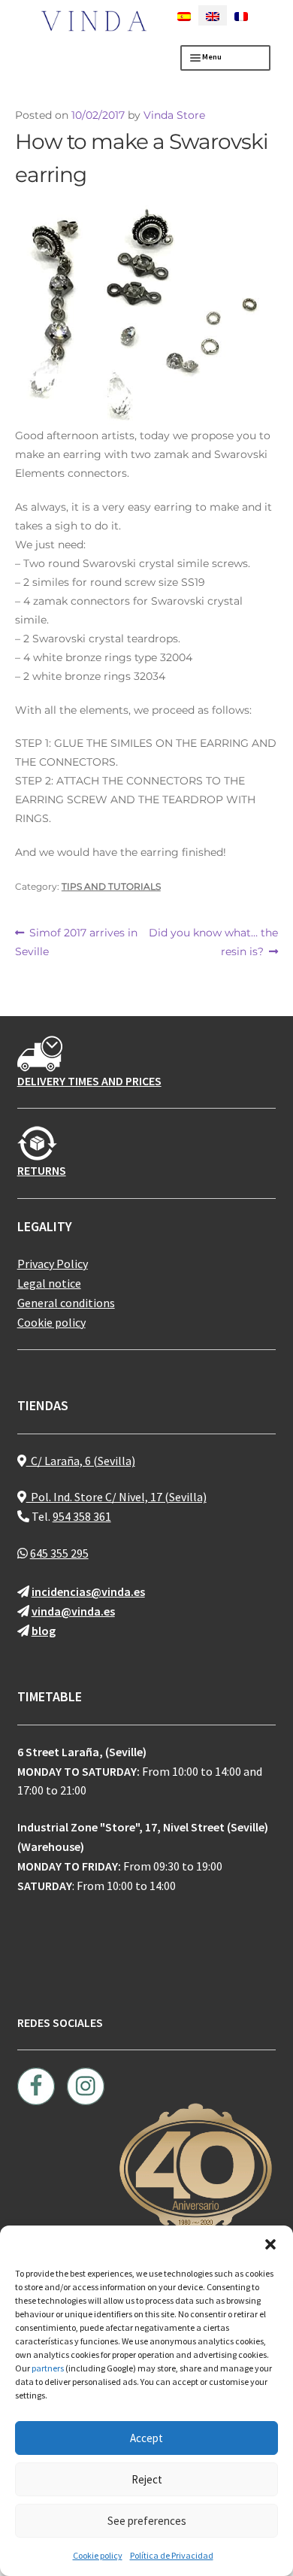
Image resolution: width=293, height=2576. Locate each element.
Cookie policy (98, 2555)
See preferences (147, 2521)
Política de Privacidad (172, 2555)
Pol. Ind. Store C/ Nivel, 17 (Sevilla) (116, 1497)
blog (44, 1631)
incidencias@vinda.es (88, 1591)
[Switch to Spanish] (184, 15)
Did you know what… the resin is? (213, 942)
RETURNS (42, 1170)
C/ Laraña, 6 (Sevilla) (81, 1461)
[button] (270, 2244)
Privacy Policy (53, 1264)
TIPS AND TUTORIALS (111, 886)
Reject (147, 2479)
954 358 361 (82, 1516)
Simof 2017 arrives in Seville (77, 942)
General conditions (66, 1303)
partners (48, 2368)
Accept (146, 2438)
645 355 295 (59, 1553)
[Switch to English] (213, 15)
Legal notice (49, 1283)
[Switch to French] (241, 15)
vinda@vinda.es (73, 1611)
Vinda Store (174, 115)
